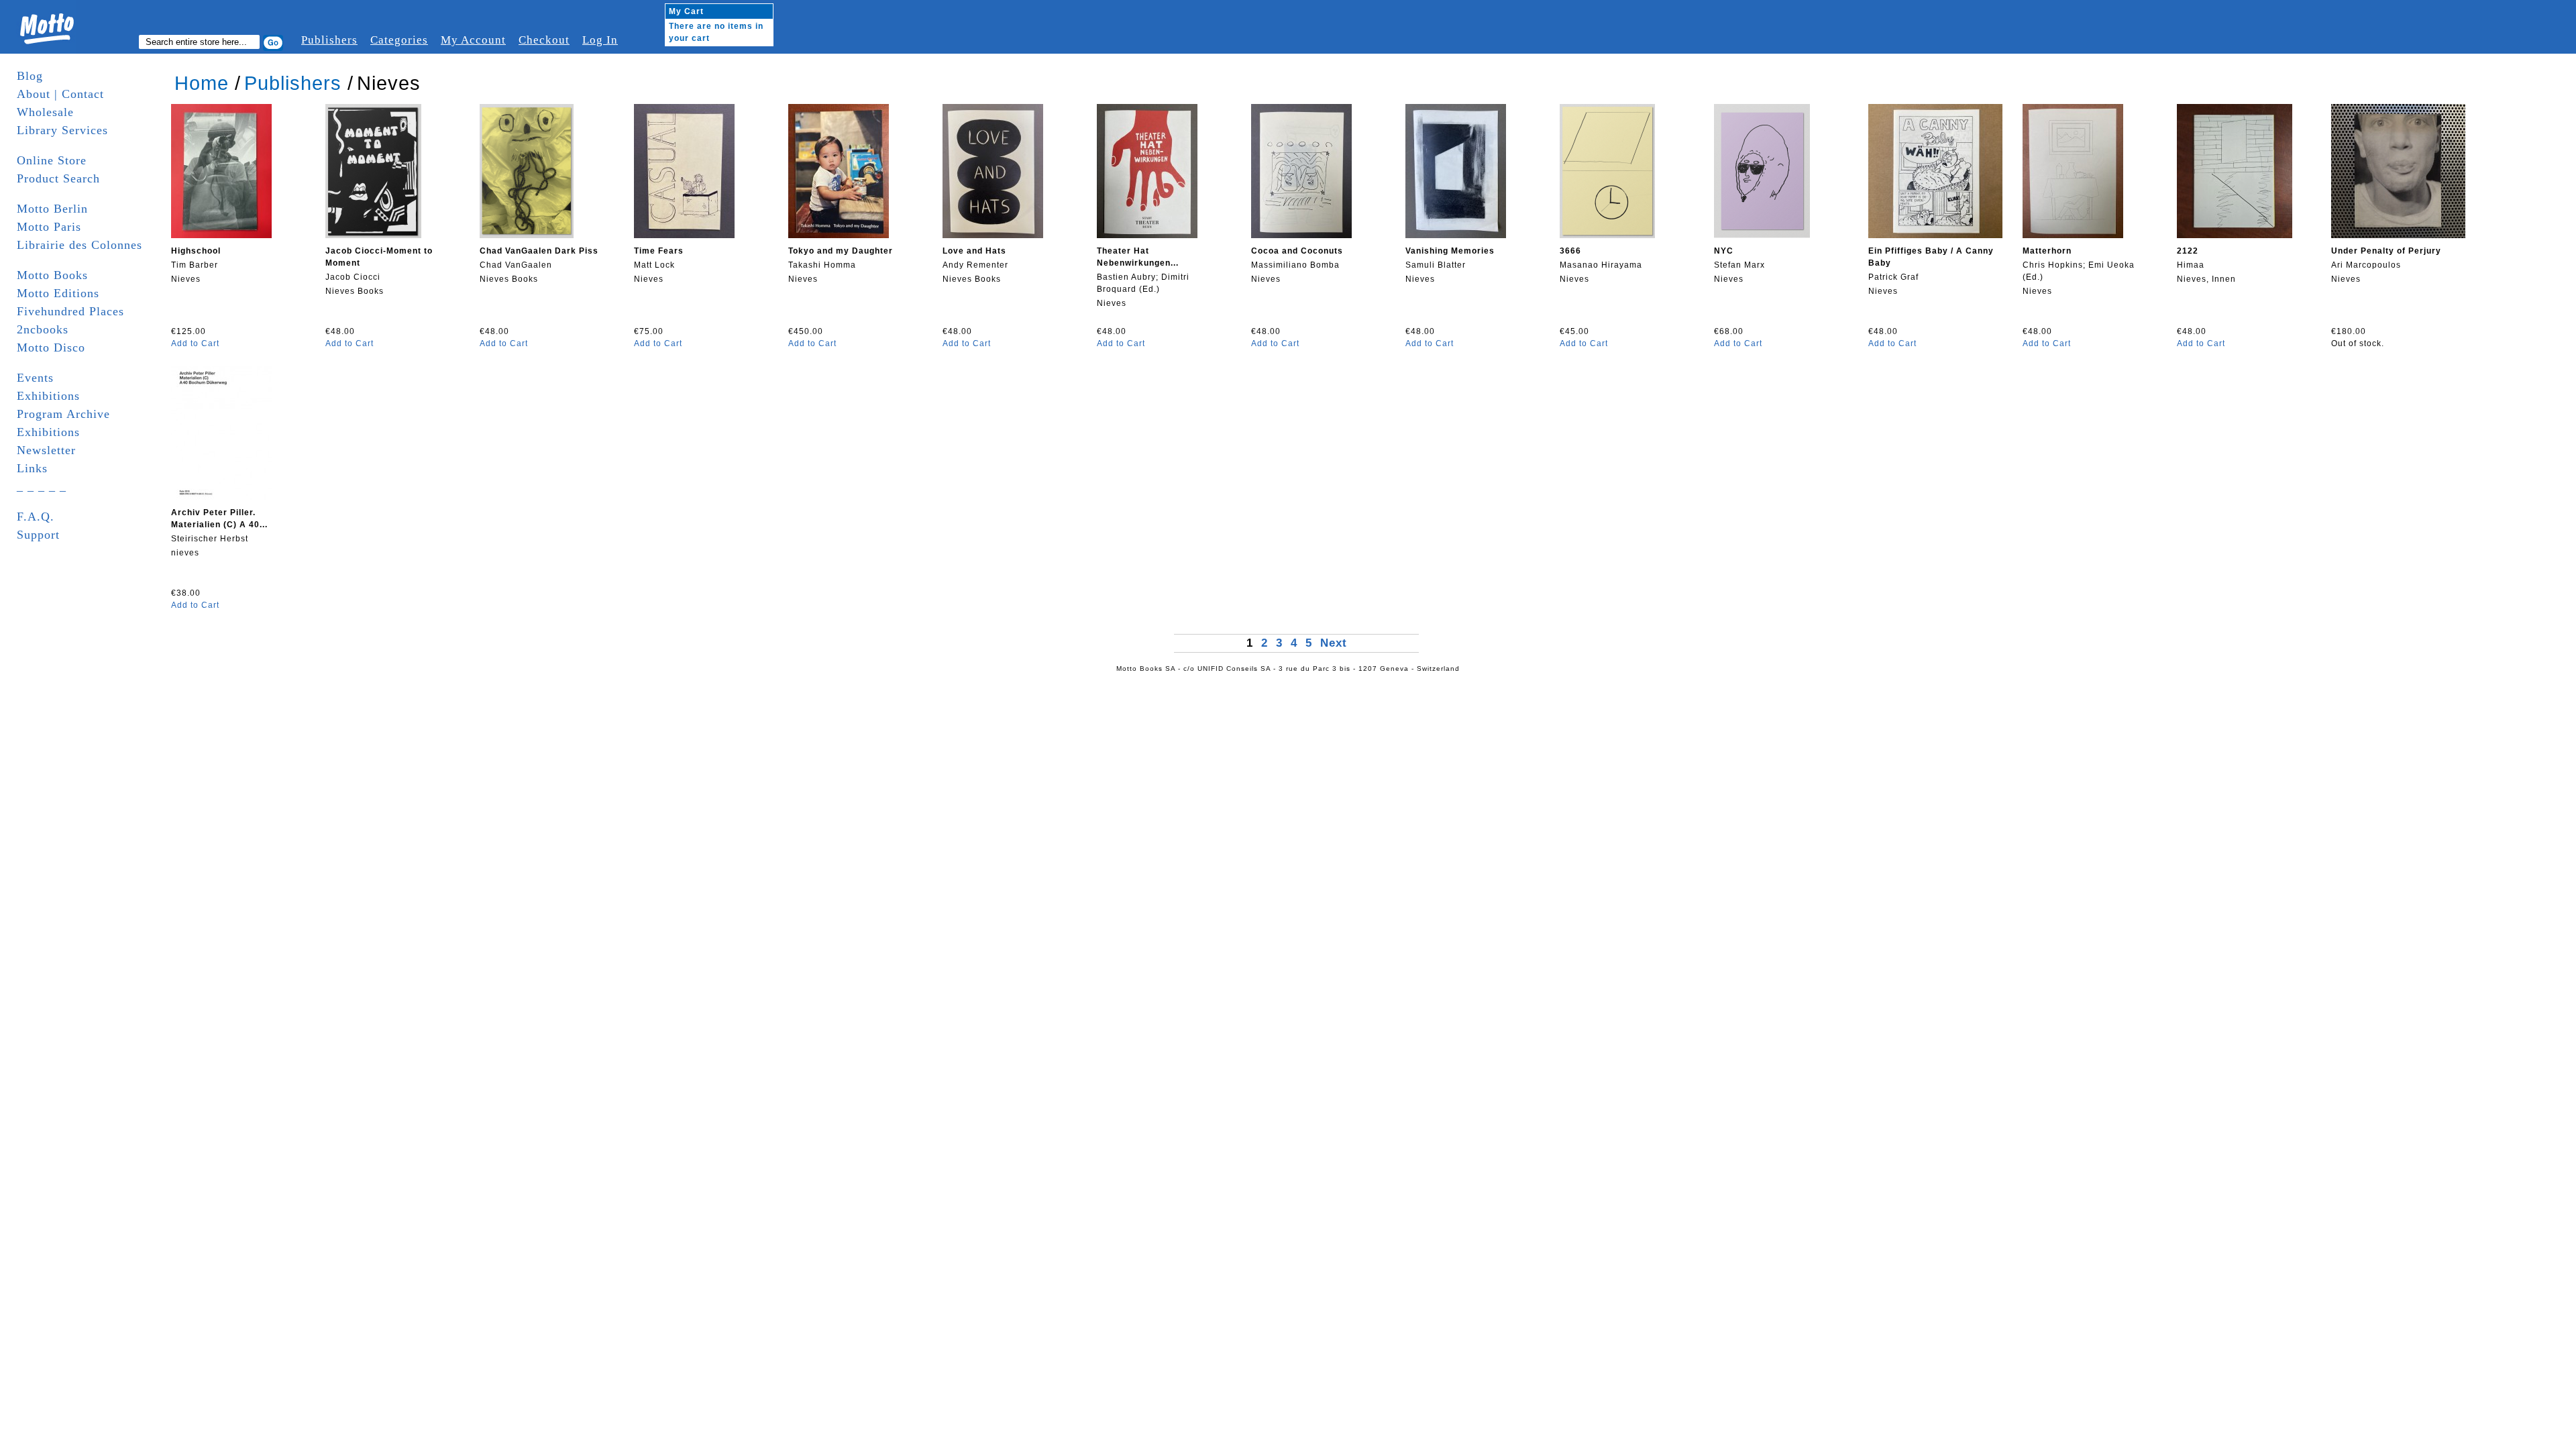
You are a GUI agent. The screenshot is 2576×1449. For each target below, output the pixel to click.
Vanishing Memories (1450, 251)
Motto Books (52, 275)
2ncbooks (43, 329)
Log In (600, 40)
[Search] (273, 43)
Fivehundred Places (70, 311)
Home (202, 83)
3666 (1570, 251)
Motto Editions (58, 293)
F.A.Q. (36, 517)
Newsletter (46, 450)
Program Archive (63, 414)
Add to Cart (195, 343)
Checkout (544, 40)
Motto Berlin (52, 209)
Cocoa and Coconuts (1297, 251)
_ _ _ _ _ (42, 486)
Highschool (196, 251)
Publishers (329, 40)
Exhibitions (48, 396)
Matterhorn (2047, 251)
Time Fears (659, 251)
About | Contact (60, 94)
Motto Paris (49, 227)
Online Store (52, 160)
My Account (473, 40)
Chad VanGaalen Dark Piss (539, 251)
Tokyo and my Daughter (841, 251)
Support (38, 535)
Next (1334, 643)
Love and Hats (974, 251)
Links (32, 468)
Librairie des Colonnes (79, 245)
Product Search (58, 178)
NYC (1724, 251)
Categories (399, 40)
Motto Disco (51, 347)
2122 (2188, 251)
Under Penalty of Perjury (2386, 251)
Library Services (62, 130)
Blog (30, 76)
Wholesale (45, 112)
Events (35, 378)
